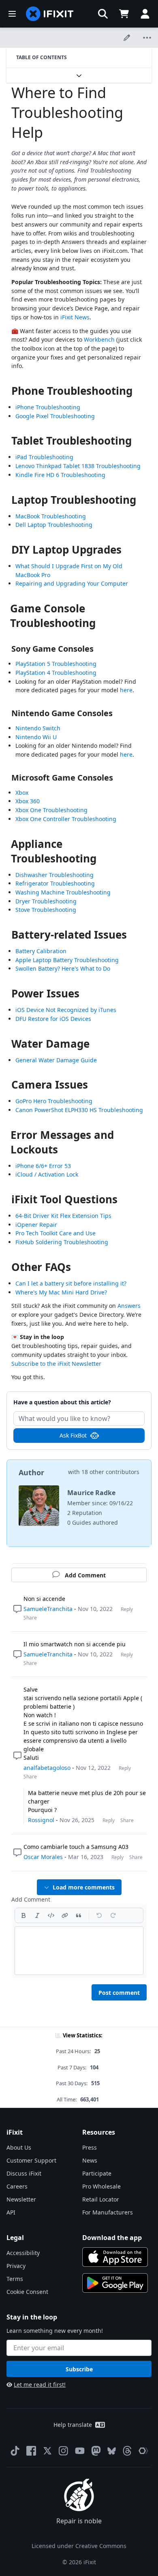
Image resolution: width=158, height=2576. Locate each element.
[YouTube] (80, 2451)
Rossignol (41, 1820)
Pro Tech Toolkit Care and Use (56, 1233)
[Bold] (23, 1915)
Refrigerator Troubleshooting (55, 883)
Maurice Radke (91, 1493)
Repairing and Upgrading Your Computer (72, 583)
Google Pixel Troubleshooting (55, 416)
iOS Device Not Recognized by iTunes (66, 1010)
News (90, 2160)
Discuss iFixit (24, 2173)
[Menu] (12, 14)
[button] (103, 14)
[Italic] (37, 1915)
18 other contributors (110, 1472)
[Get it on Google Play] (115, 2283)
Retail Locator (101, 2199)
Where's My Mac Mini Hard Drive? (61, 1292)
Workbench (99, 339)
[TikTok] (15, 2451)
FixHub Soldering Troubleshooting (62, 1242)
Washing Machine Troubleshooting (63, 892)
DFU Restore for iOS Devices (53, 1019)
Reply (127, 1609)
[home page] (50, 14)
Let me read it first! (40, 2385)
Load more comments (84, 1887)
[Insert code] (51, 1915)
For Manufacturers (108, 2212)
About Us (19, 2147)
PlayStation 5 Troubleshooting (56, 664)
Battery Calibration (41, 951)
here (126, 690)
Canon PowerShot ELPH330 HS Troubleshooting (79, 1110)
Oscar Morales (43, 1857)
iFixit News (75, 317)
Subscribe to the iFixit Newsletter (56, 1364)
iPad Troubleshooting (44, 457)
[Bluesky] (112, 2451)
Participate (97, 2173)
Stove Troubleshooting (46, 910)
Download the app (112, 2238)
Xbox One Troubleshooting (51, 810)
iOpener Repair (36, 1225)
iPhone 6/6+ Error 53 (43, 1166)
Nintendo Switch (38, 728)
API (11, 2212)
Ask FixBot (73, 1435)
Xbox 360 (28, 801)
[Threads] (127, 2451)
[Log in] (145, 14)
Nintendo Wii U (36, 737)
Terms (15, 2279)
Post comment (119, 1993)
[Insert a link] (65, 1915)
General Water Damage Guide (56, 1060)
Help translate (73, 2425)
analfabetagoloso (47, 1768)
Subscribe (79, 2369)
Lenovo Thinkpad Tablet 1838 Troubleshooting (78, 466)
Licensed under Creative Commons (79, 2546)
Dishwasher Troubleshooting (54, 875)
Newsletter (21, 2199)
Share (30, 1618)
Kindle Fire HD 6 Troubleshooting (60, 475)
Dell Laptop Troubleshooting (54, 525)
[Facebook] (31, 2451)
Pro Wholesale (101, 2186)
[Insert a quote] (79, 1915)
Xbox (22, 793)
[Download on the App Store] (115, 2257)
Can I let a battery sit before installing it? (71, 1283)
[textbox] (79, 1951)
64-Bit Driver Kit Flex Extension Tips (63, 1216)
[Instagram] (64, 2451)
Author (31, 1472)
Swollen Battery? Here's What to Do (63, 968)
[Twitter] (47, 2451)
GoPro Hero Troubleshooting (54, 1101)
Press (90, 2147)
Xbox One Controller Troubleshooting (66, 819)
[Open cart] (124, 14)
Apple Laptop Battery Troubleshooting (67, 960)
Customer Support (31, 2160)
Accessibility (23, 2253)
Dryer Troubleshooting (46, 901)
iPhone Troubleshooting (48, 407)
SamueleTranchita (48, 1609)
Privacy (16, 2266)
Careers (17, 2186)
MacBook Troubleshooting (51, 516)
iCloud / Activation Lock (47, 1174)
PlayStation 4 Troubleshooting (56, 673)
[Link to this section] (7, 393)
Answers (129, 1306)
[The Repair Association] (143, 2451)
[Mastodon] (96, 2451)
